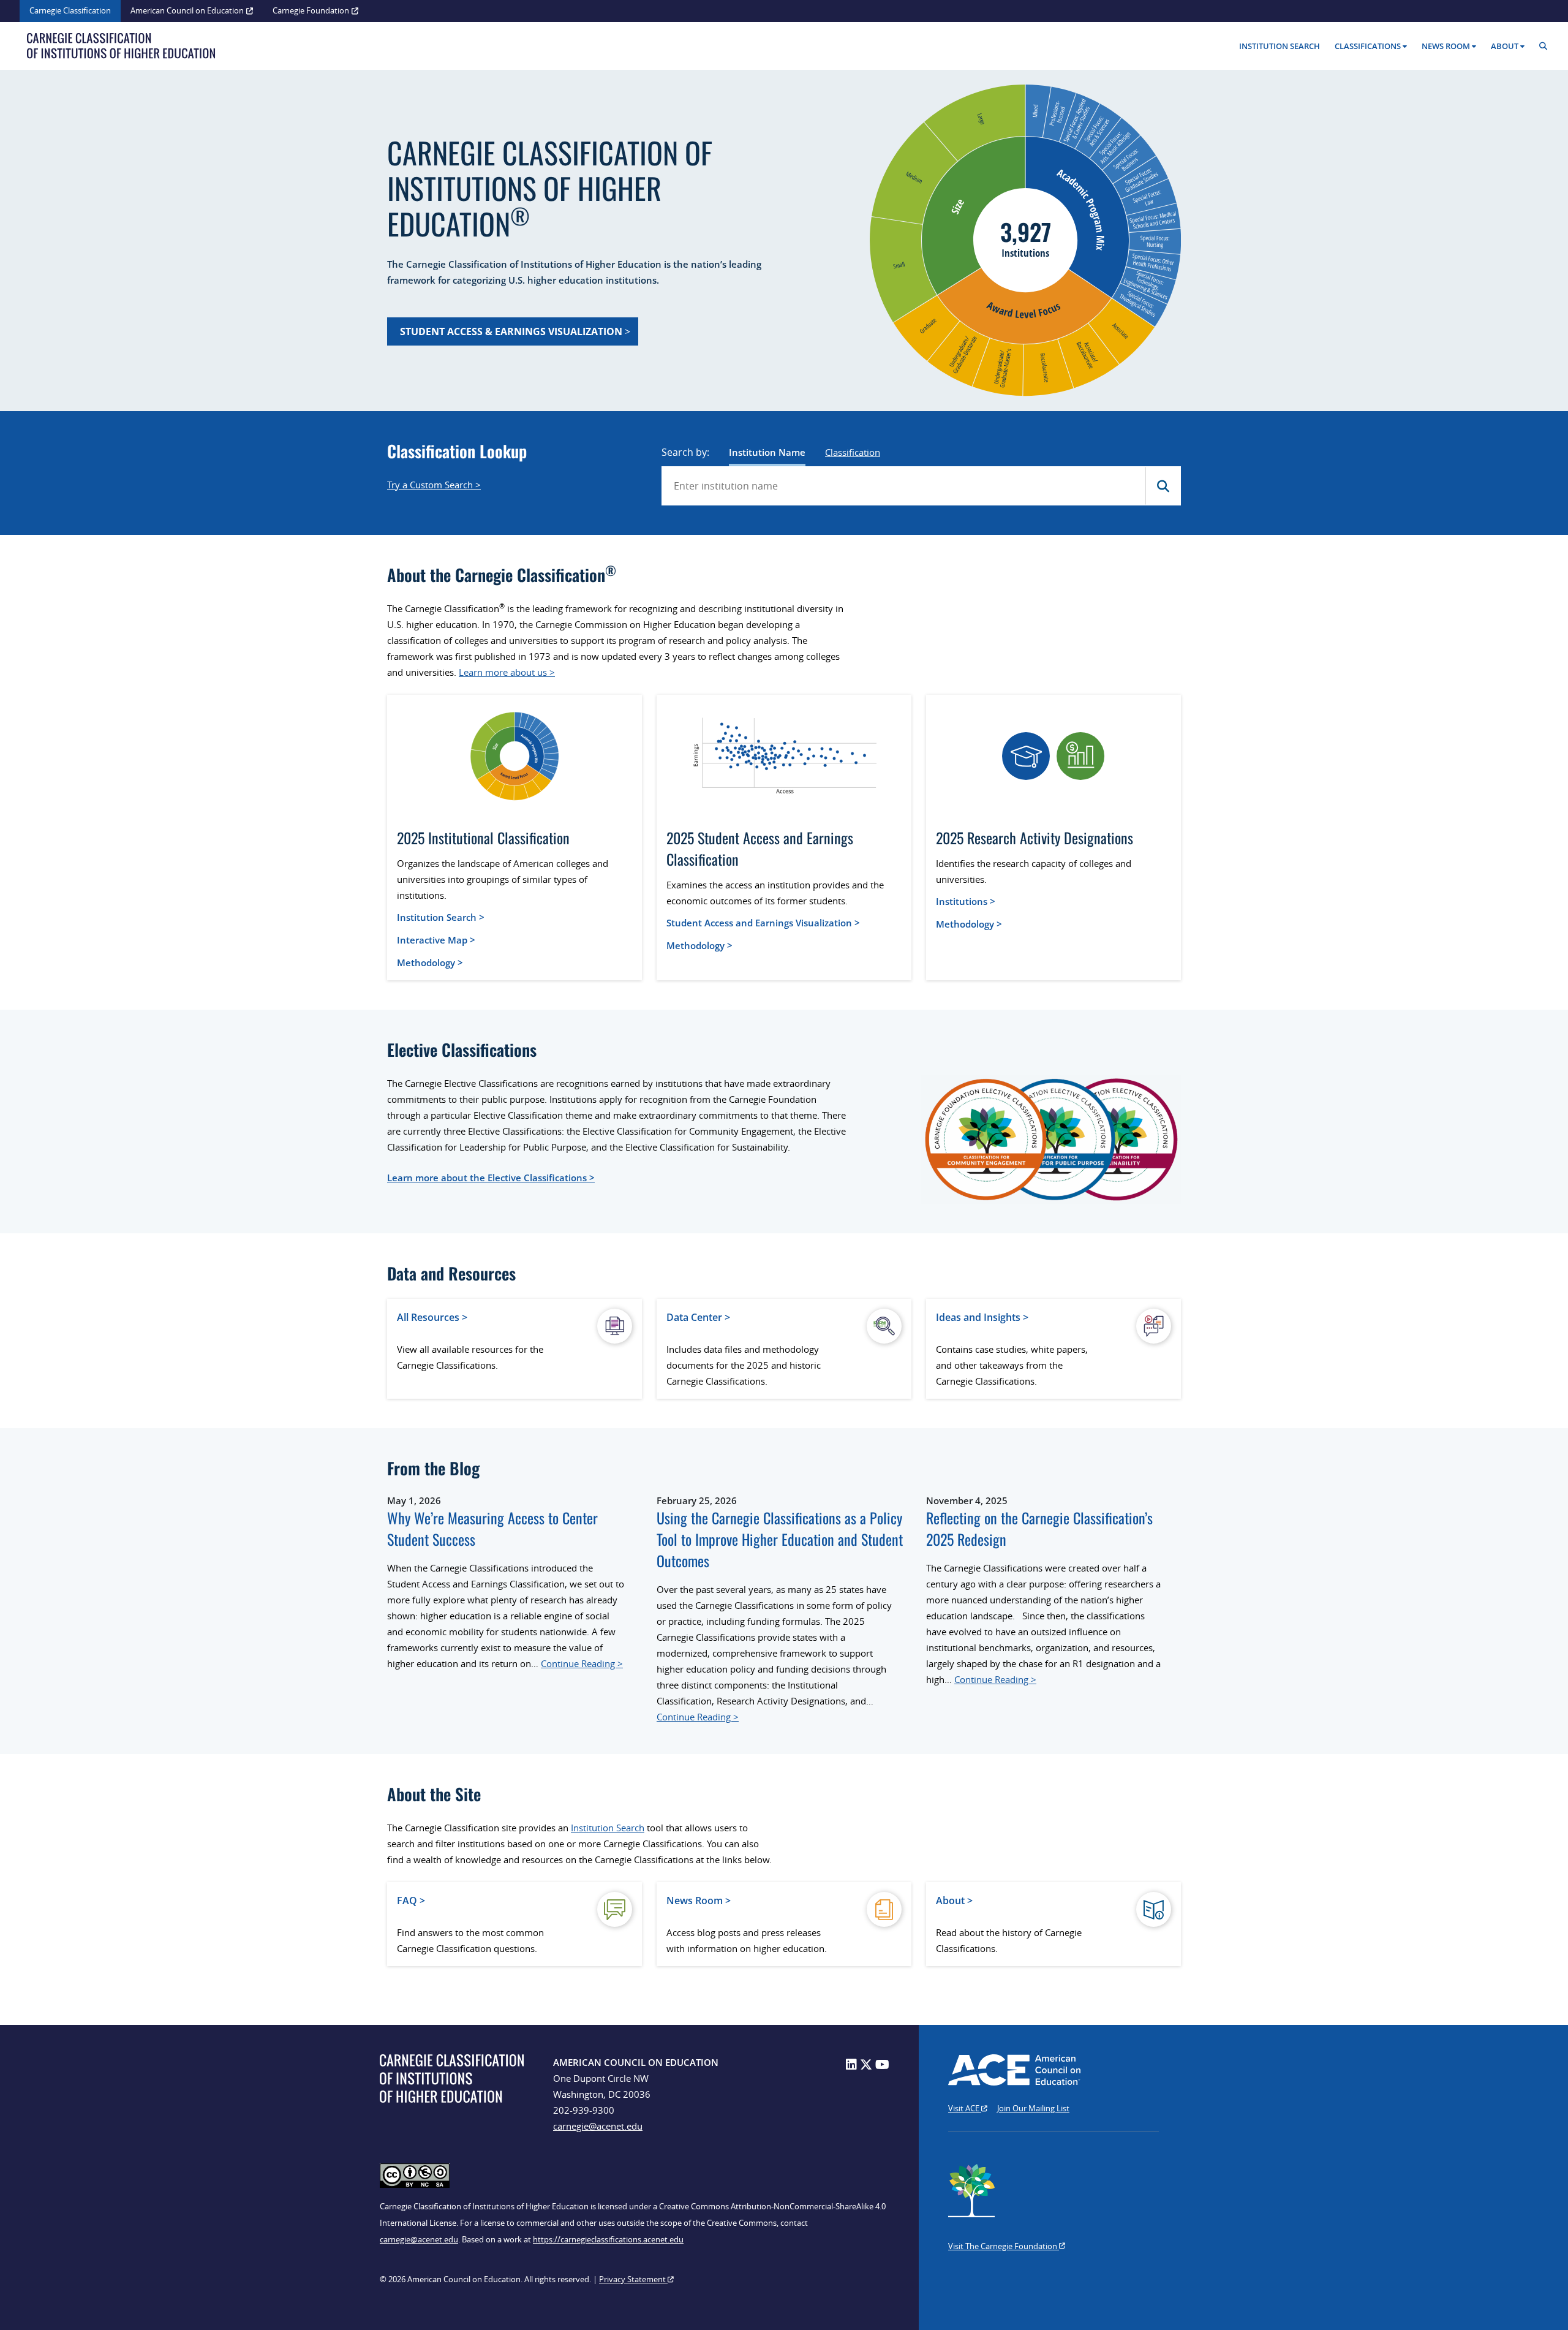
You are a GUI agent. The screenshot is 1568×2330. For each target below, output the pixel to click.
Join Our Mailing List (1033, 2108)
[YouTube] (882, 2064)
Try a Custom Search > (434, 485)
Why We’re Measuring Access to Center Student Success (492, 1529)
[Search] (1546, 46)
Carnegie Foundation (311, 10)
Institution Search (1280, 46)
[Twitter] (866, 2064)
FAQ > (411, 1901)
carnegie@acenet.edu (598, 2126)
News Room (1446, 46)
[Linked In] (851, 2064)
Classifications (1368, 46)
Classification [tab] (853, 452)
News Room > (699, 1901)
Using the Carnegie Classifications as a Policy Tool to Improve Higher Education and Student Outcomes (780, 1539)
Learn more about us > (507, 672)
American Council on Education (187, 10)
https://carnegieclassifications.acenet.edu (608, 2239)
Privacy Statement (633, 2279)
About (1505, 46)
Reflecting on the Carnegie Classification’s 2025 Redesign (1039, 1529)
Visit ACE (965, 2108)
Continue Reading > (582, 1663)
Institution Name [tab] (767, 452)
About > (954, 1901)
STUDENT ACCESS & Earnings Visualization (512, 331)
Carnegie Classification (70, 10)
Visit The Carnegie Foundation (1004, 2246)
